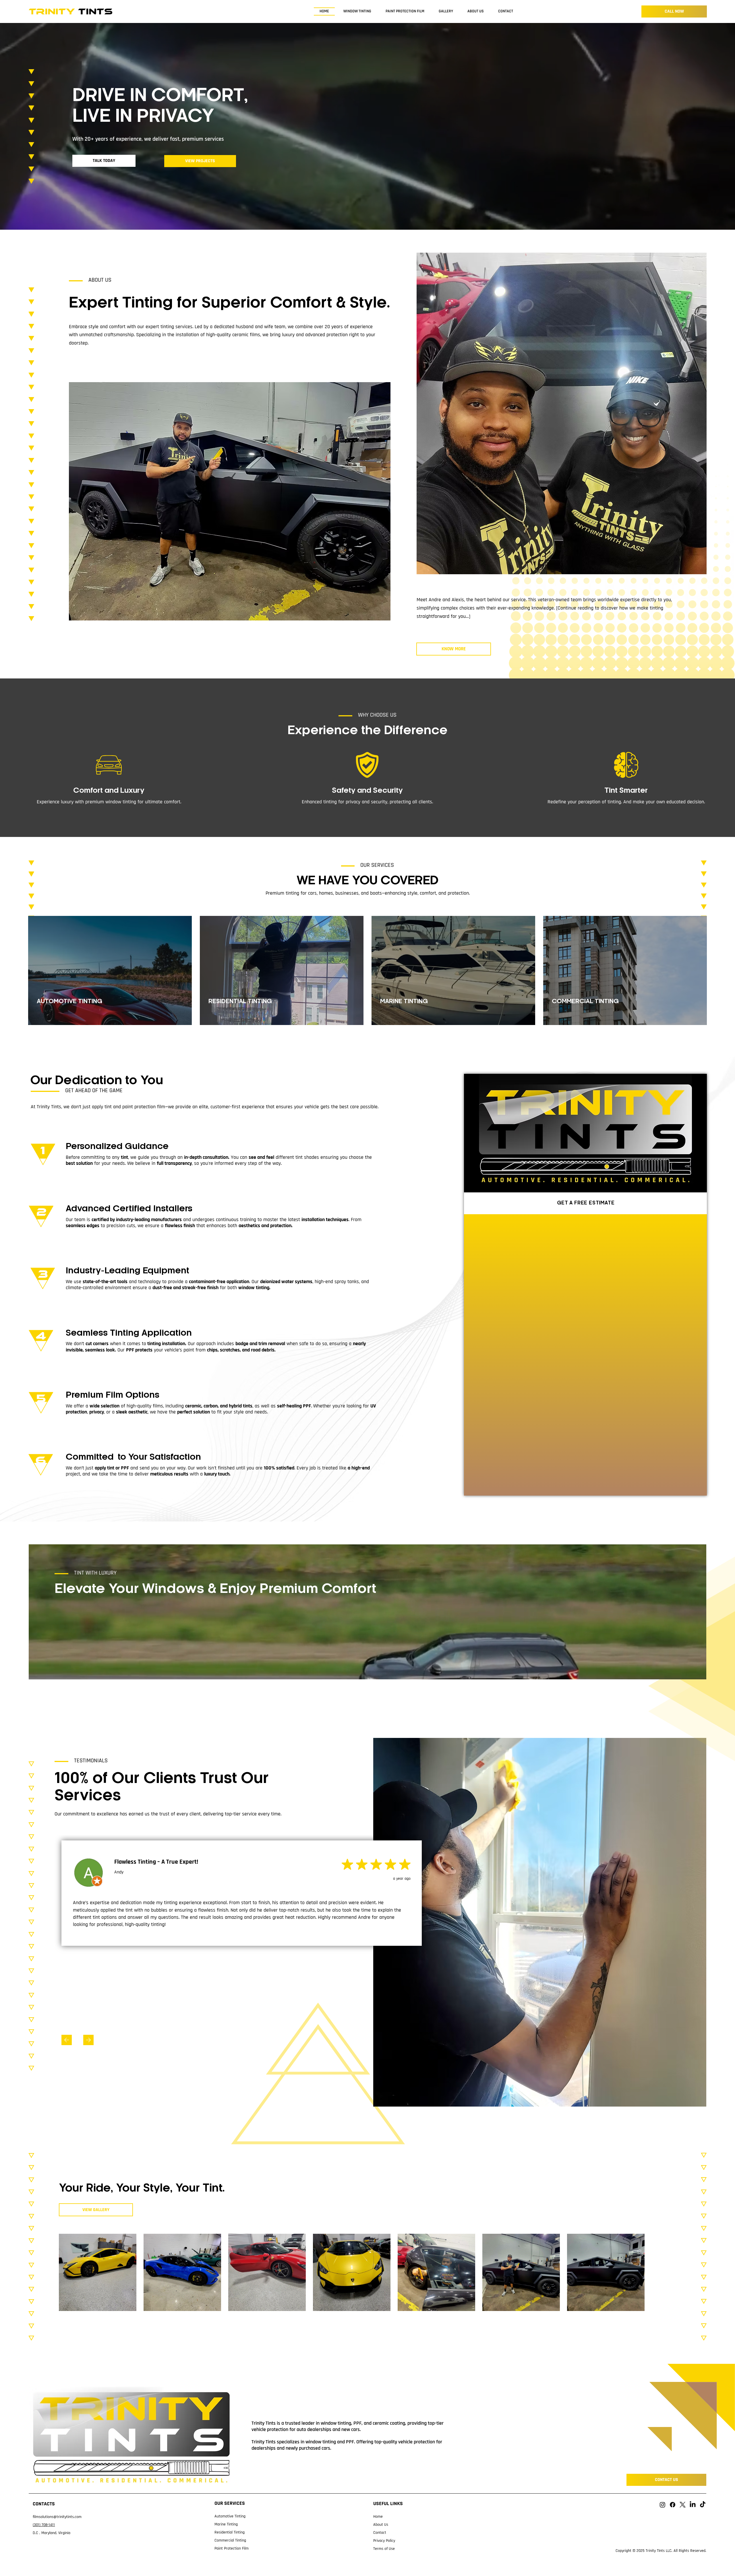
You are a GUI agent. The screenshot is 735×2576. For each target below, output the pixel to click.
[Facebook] (673, 2505)
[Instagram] (663, 2505)
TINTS (71, 11)
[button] (696, 1672)
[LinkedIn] (693, 2505)
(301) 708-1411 (44, 2525)
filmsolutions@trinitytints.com (57, 2517)
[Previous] (67, 2040)
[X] (683, 2505)
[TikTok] (703, 2505)
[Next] (88, 2040)
